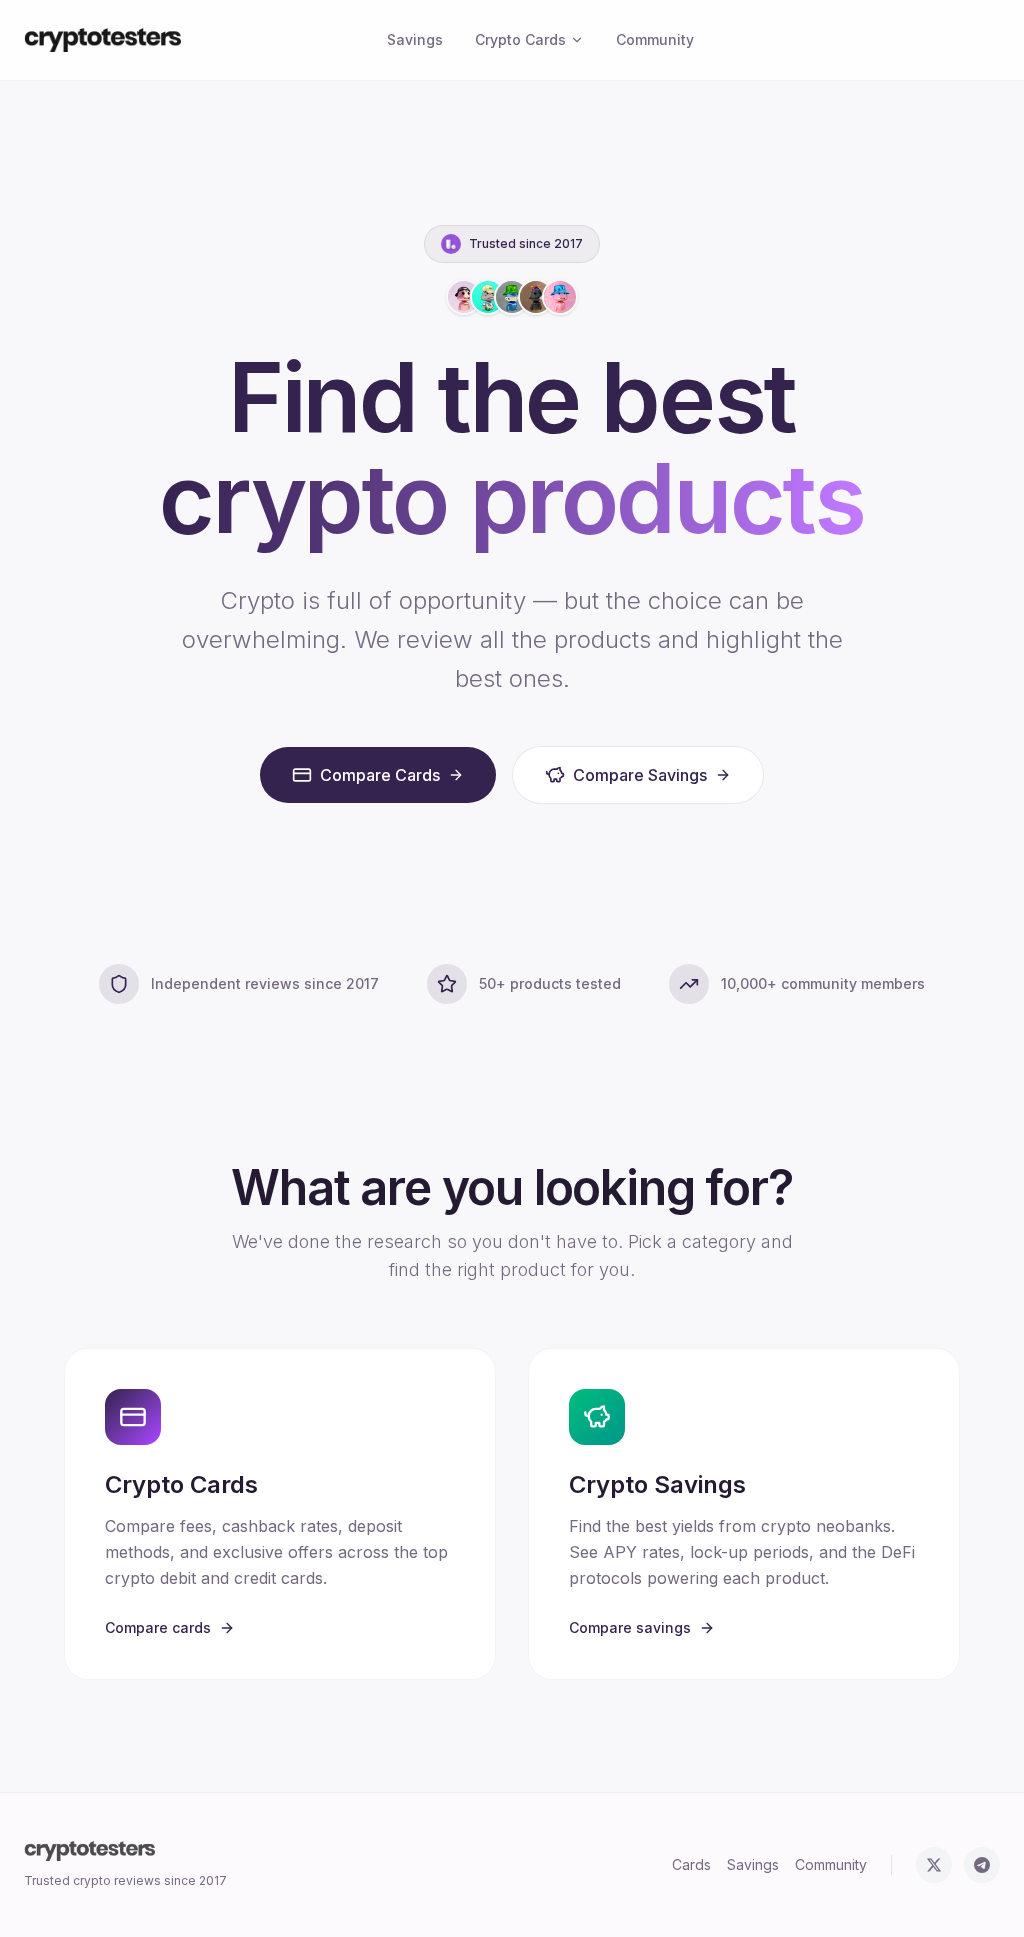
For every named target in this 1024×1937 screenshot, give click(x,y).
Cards (691, 1864)
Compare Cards (380, 775)
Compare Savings (640, 775)
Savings (415, 39)
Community (655, 39)
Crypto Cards (520, 39)
